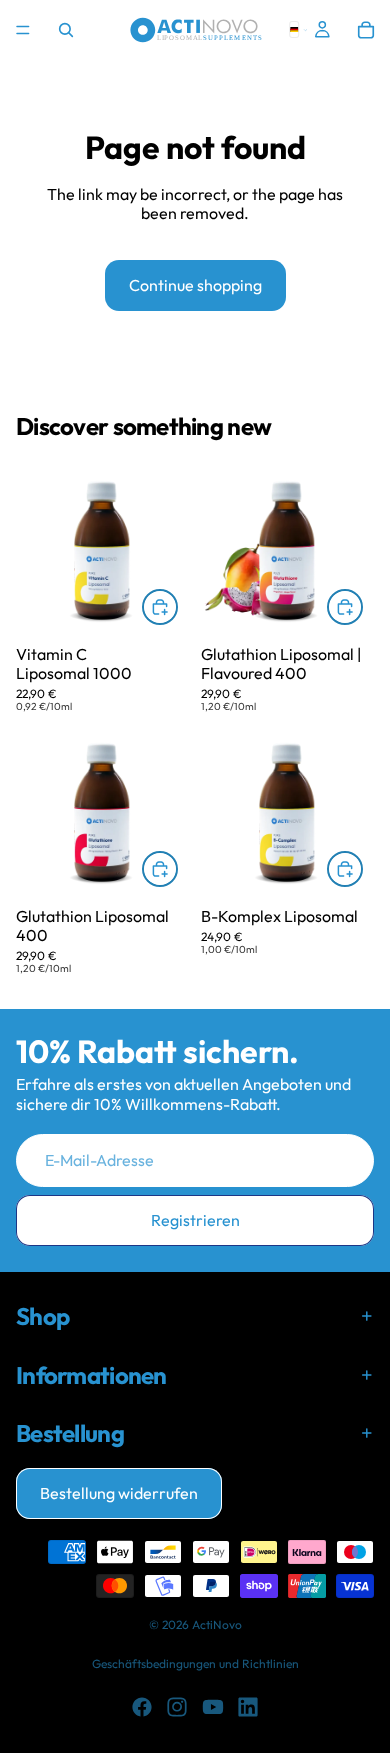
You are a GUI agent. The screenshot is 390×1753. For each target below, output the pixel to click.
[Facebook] (142, 1707)
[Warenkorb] (366, 30)
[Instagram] (177, 1707)
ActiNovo (217, 1624)
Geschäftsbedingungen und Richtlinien (195, 1663)
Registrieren (195, 1220)
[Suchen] (66, 30)
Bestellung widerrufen (119, 1493)
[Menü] (23, 30)
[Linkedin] (248, 1707)
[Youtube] (213, 1707)
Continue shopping (195, 285)
